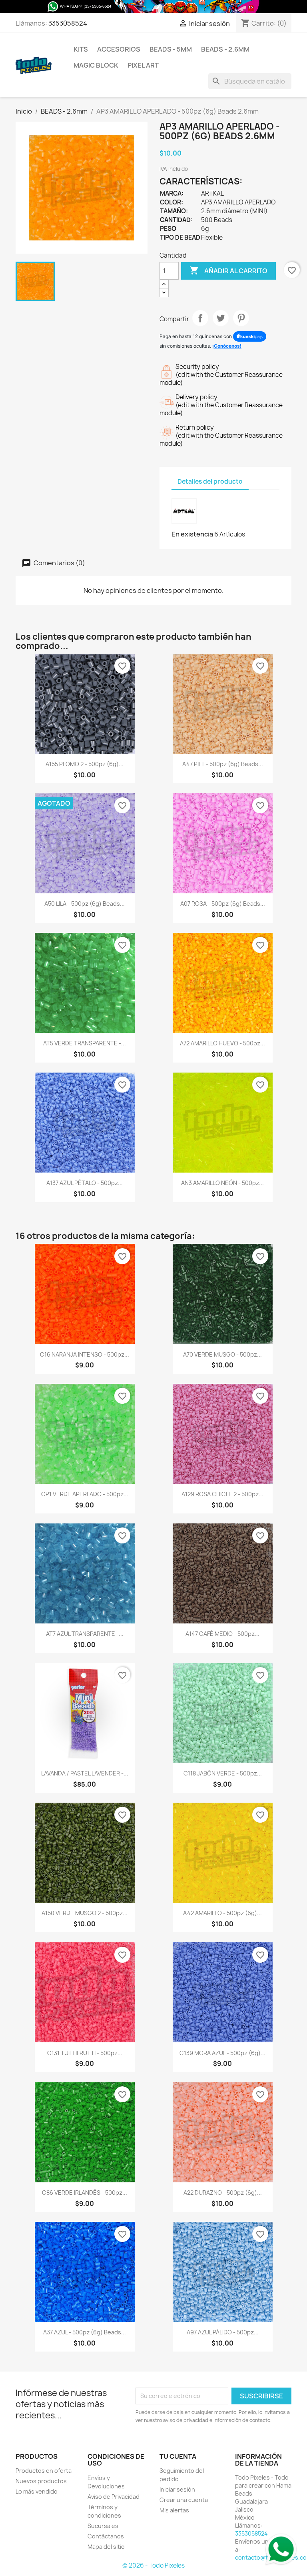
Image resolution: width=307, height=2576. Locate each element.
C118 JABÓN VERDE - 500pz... (223, 1773)
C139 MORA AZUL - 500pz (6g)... (222, 2053)
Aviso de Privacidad (114, 2497)
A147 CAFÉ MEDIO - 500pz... (222, 1634)
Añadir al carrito (228, 270)
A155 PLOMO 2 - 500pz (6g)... (85, 764)
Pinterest (241, 318)
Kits (81, 49)
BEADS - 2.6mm (225, 49)
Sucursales (103, 2526)
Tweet (221, 318)
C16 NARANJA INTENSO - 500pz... (85, 1354)
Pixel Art (143, 65)
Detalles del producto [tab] (210, 481)
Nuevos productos (41, 2481)
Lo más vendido (37, 2491)
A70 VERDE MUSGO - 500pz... (222, 1354)
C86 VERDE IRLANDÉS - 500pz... (85, 2193)
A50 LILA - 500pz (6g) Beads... (85, 904)
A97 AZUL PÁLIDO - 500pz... (223, 2332)
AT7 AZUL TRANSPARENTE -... (85, 1634)
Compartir (200, 318)
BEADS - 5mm (171, 49)
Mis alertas (174, 2510)
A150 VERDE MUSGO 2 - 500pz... (85, 1913)
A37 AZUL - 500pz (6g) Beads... (85, 2332)
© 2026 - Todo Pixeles (153, 2565)
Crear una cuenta (184, 2500)
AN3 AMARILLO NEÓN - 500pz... (222, 1183)
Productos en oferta (44, 2471)
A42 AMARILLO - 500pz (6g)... (222, 1913)
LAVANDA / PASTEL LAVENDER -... (85, 1773)
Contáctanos (106, 2536)
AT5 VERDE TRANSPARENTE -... (85, 1043)
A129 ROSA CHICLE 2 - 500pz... (222, 1494)
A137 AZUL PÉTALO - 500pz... (85, 1183)
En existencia (192, 534)
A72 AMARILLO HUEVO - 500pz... (222, 1043)
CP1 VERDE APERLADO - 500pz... (85, 1494)
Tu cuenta (178, 2456)
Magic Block (96, 65)
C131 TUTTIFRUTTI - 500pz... (85, 2053)
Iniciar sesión (177, 2489)
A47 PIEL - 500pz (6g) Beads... (223, 764)
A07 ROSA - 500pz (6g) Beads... (223, 904)
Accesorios (119, 49)
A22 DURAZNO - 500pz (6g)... (223, 2193)
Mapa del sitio (106, 2547)
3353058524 (68, 23)
